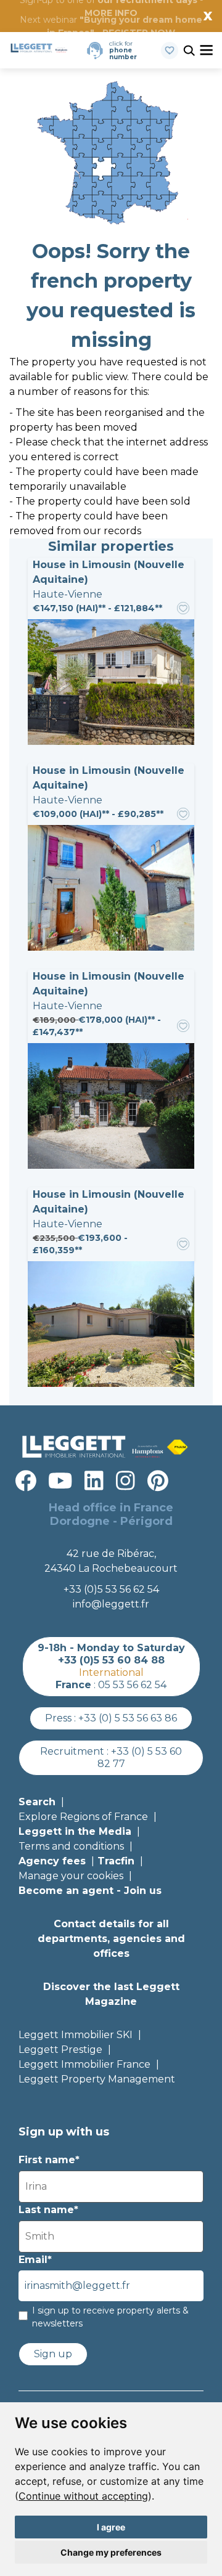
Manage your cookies (71, 1876)
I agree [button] (111, 2527)
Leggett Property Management (97, 2079)
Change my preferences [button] (111, 2552)
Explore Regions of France (83, 1817)
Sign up (53, 2354)
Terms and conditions (71, 1846)
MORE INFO (111, 13)
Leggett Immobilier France (84, 2064)
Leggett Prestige (60, 2050)
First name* (49, 2160)
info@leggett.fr (111, 1604)
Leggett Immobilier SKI (76, 2035)
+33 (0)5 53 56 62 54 (111, 1589)
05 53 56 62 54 (132, 1685)
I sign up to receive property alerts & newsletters (110, 2317)
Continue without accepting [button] (83, 2496)
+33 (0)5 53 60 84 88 (111, 1660)
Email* (35, 2260)
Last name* (48, 2210)
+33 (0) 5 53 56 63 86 (128, 1718)
